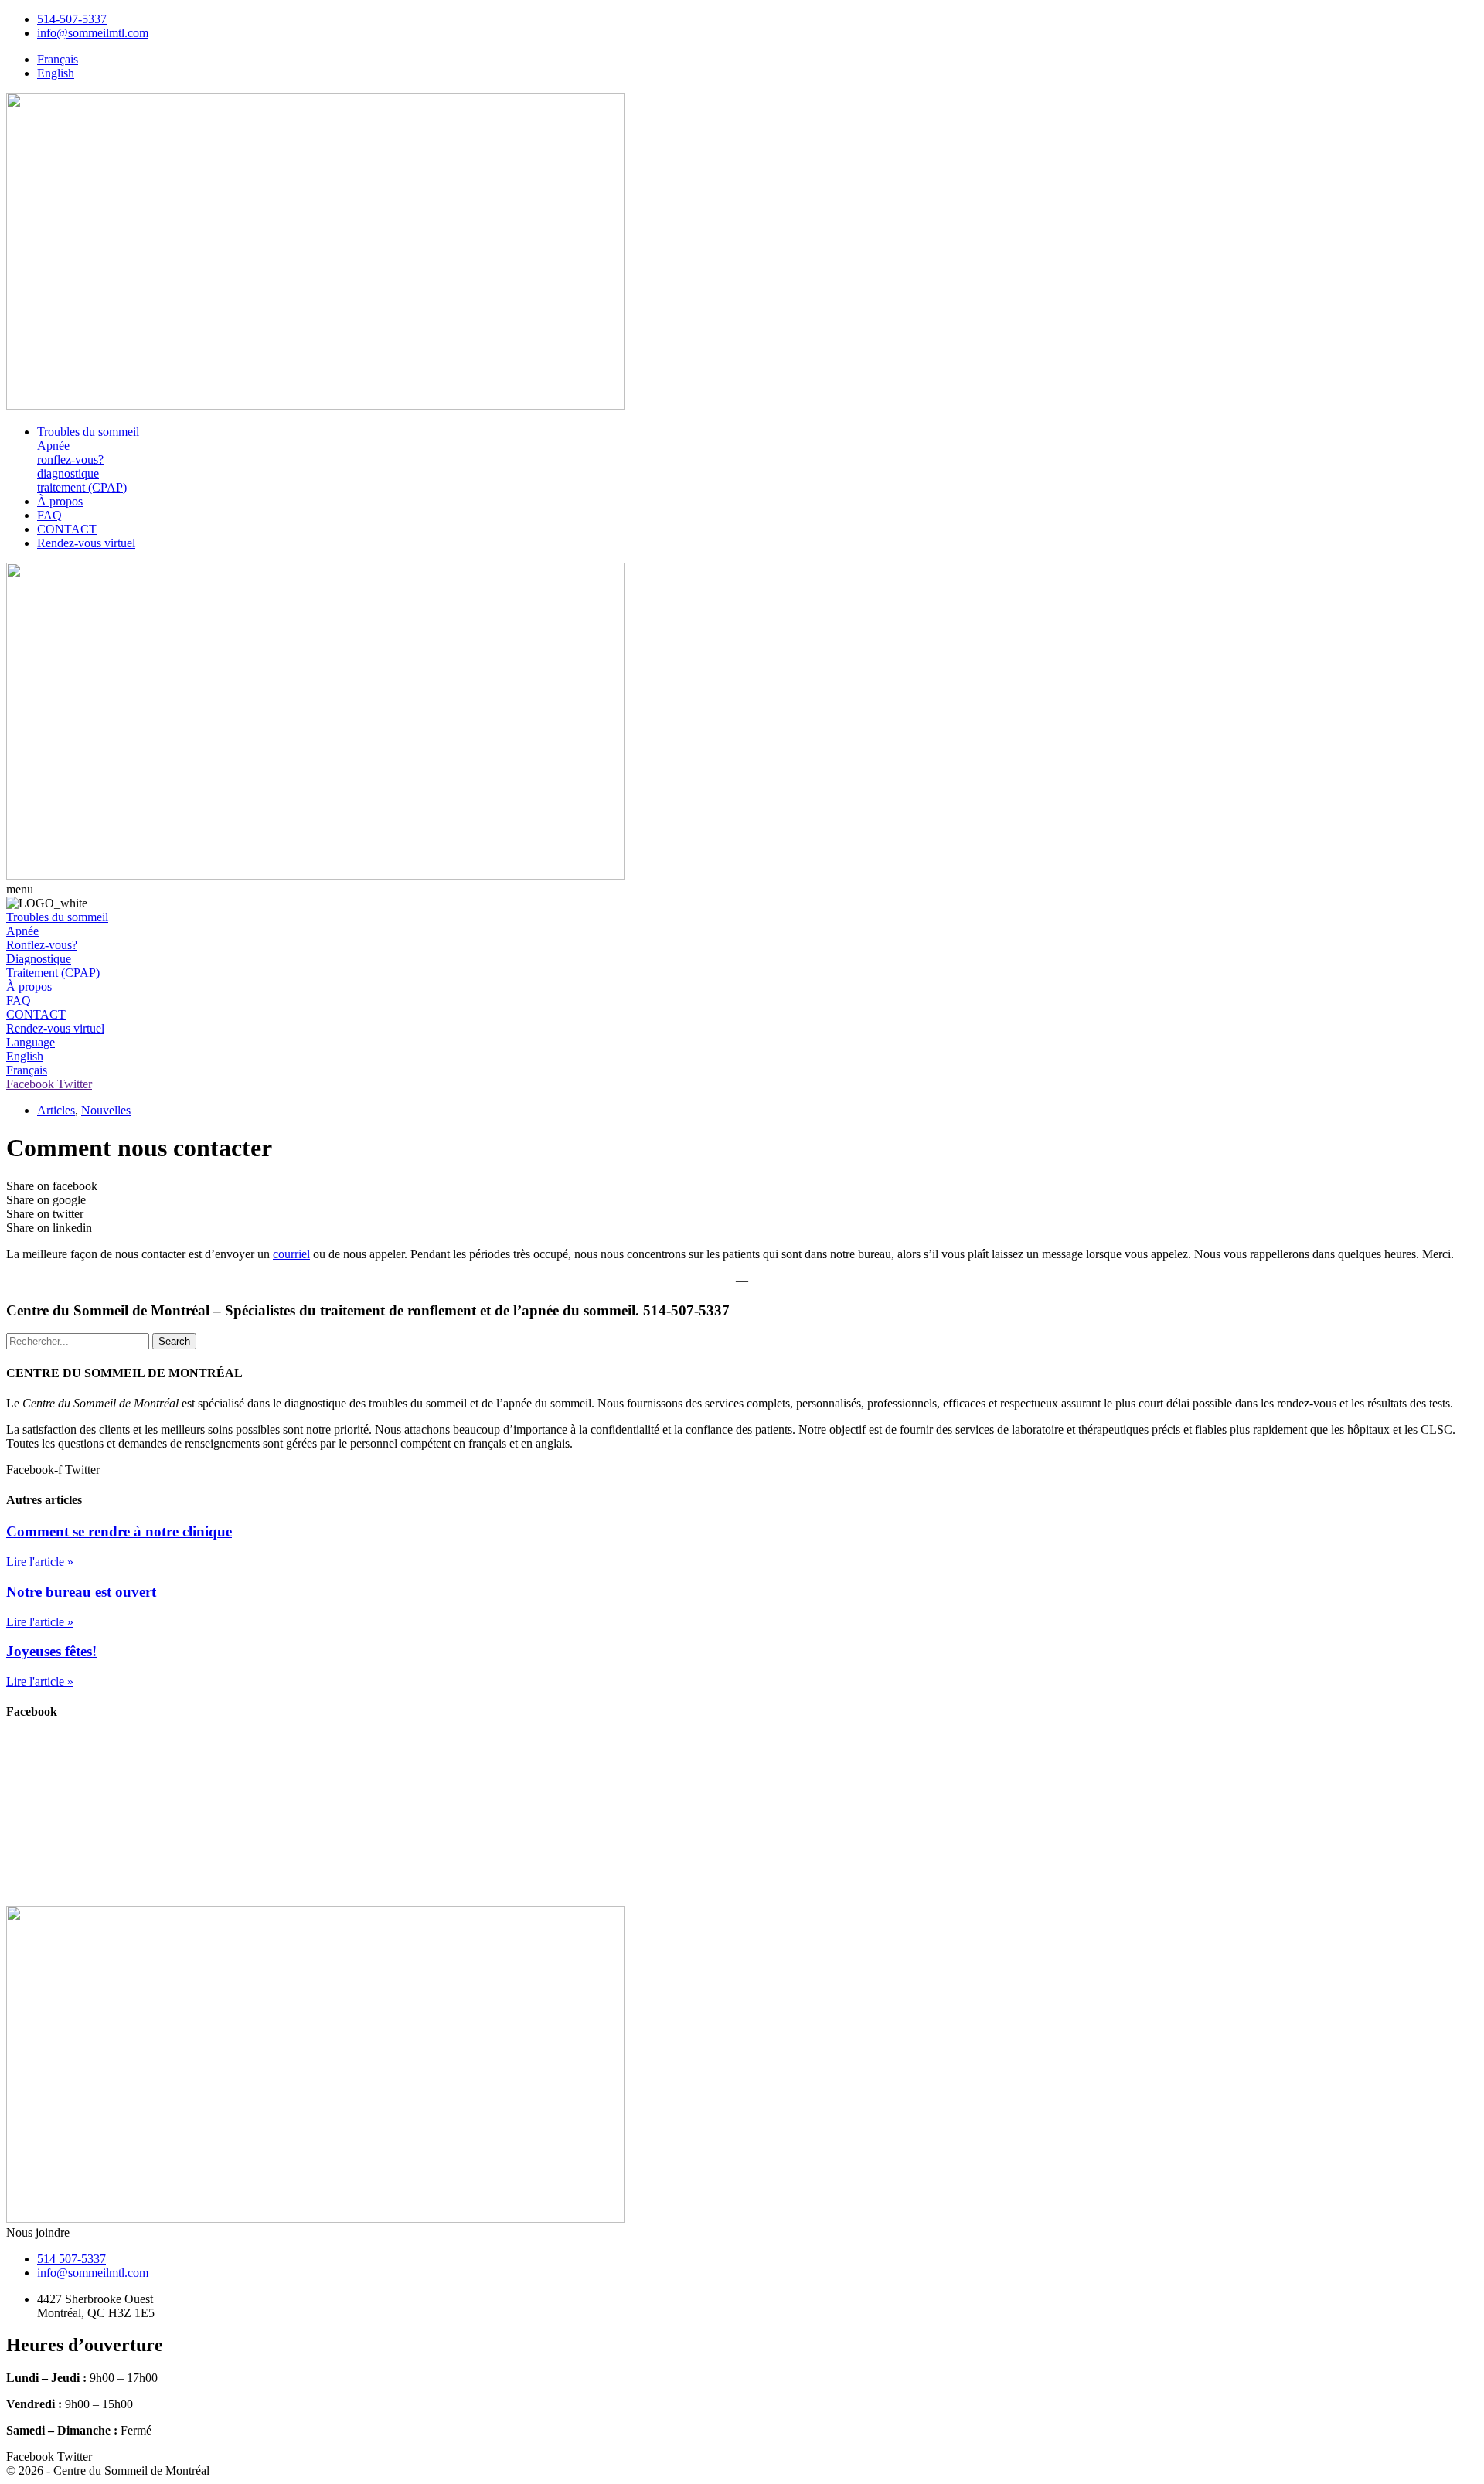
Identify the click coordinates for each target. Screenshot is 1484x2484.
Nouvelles (106, 1110)
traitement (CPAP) (82, 487)
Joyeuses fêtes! (51, 1651)
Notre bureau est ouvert (81, 1592)
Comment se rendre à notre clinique (119, 1531)
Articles (56, 1110)
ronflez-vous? (70, 459)
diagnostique (68, 473)
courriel (291, 1254)
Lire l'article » (40, 1562)
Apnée (53, 446)
